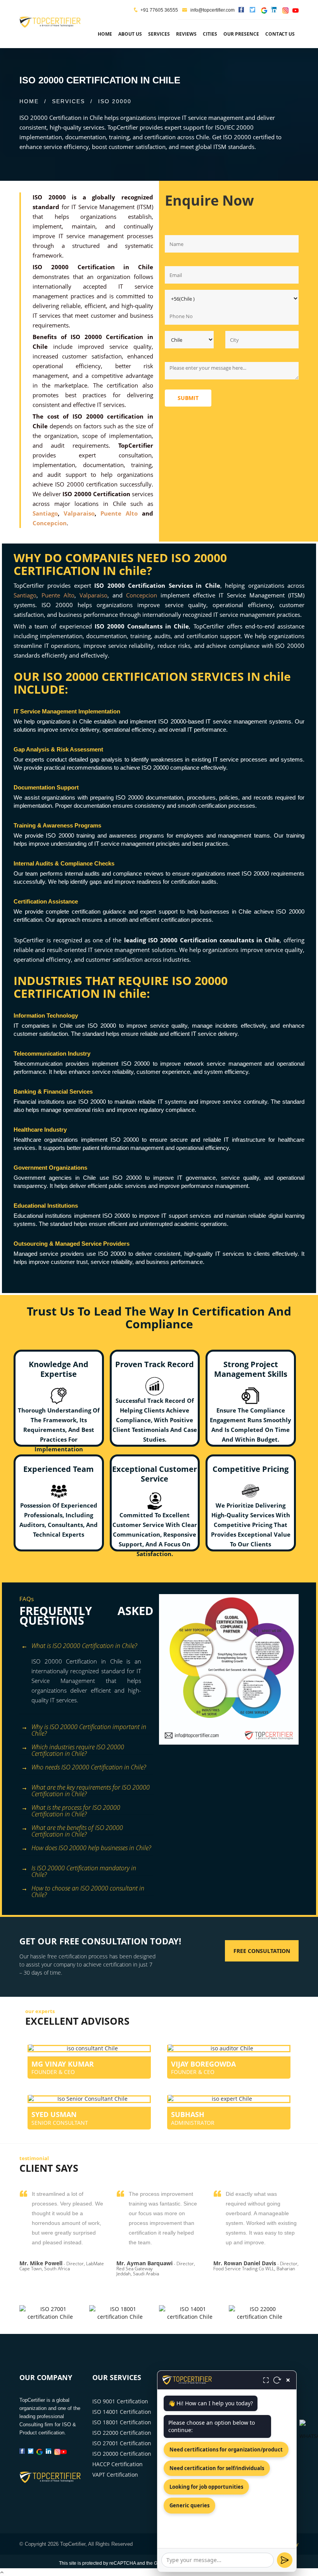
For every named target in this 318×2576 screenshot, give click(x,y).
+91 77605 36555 (159, 10)
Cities (210, 34)
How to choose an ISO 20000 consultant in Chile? (88, 1890)
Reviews (186, 34)
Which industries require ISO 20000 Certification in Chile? (78, 1748)
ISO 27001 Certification (122, 2443)
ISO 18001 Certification (122, 2422)
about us (130, 34)
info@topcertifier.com (212, 10)
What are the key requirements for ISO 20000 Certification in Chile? (91, 1789)
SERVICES (68, 101)
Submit (188, 398)
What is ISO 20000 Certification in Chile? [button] (84, 1646)
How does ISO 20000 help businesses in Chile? (91, 1848)
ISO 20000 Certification (122, 2454)
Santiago (45, 513)
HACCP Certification (118, 2464)
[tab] (86, 1647)
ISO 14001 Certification (122, 2412)
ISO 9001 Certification (120, 2401)
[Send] (285, 2560)
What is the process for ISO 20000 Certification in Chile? (76, 1809)
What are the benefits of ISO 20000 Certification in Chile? (77, 1829)
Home (105, 34)
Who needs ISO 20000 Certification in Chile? (89, 1767)
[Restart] (277, 2380)
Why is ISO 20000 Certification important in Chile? (89, 1728)
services (159, 34)
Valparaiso (79, 513)
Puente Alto (119, 513)
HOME (29, 101)
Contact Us (280, 34)
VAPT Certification (115, 2475)
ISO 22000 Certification (122, 2433)
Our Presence (241, 34)
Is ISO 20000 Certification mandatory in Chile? (84, 1869)
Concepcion (50, 523)
